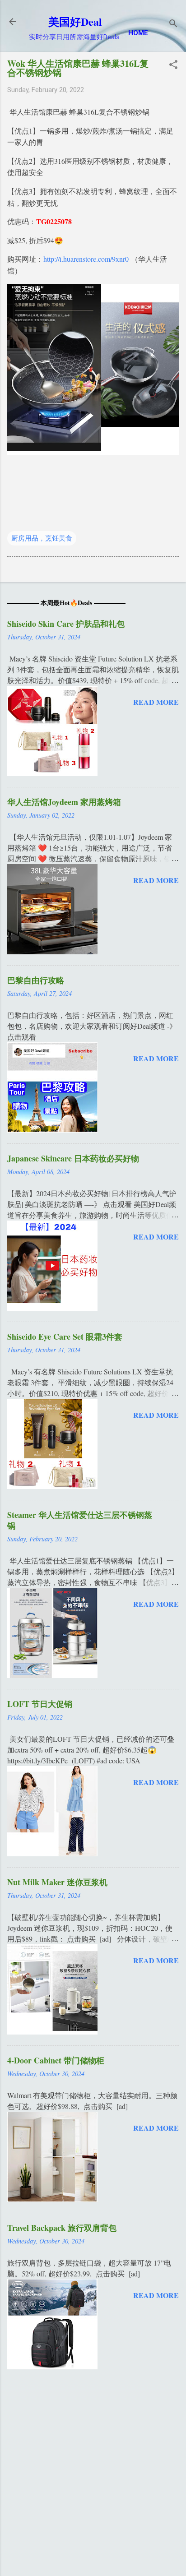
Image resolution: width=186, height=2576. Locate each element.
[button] (173, 65)
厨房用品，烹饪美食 (42, 538)
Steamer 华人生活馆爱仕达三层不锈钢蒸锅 (80, 1520)
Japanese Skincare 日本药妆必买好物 (73, 1158)
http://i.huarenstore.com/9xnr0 (86, 259)
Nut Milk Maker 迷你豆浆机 (57, 1882)
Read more (156, 702)
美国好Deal (75, 21)
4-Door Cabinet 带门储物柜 (56, 2060)
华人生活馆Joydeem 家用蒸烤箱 (64, 802)
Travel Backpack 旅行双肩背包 (62, 2228)
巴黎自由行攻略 (36, 980)
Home (138, 33)
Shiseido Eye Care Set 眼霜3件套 (65, 1337)
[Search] (173, 25)
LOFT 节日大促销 (40, 1704)
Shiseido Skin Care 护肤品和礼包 (66, 624)
